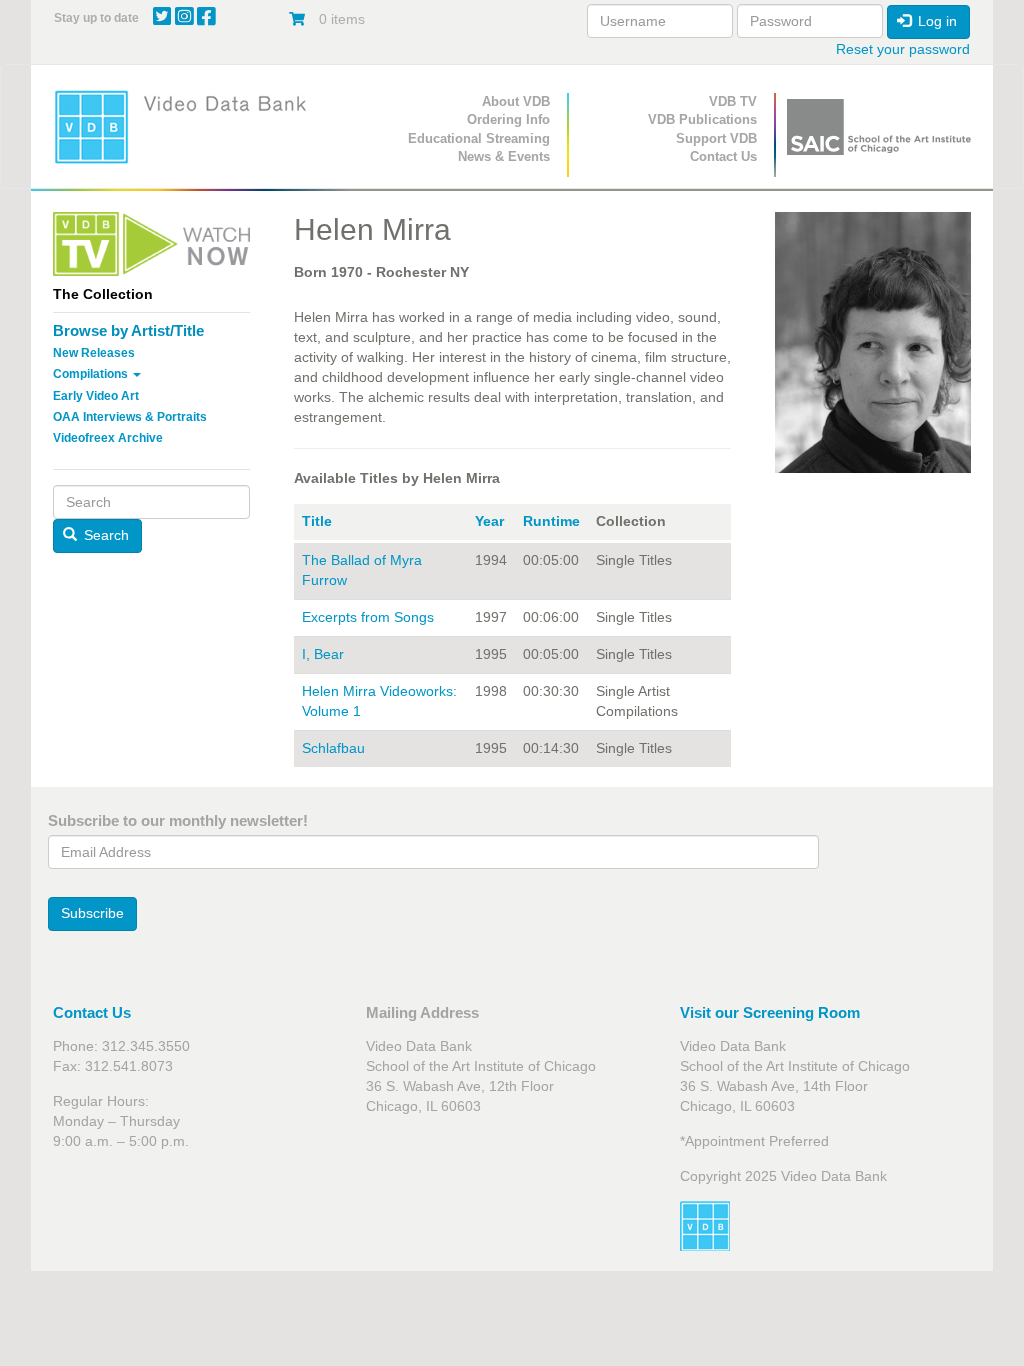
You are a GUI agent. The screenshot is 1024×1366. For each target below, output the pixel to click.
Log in (935, 21)
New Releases (94, 353)
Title (317, 521)
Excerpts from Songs (368, 617)
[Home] (187, 126)
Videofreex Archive (108, 438)
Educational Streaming (479, 138)
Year (489, 521)
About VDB (516, 101)
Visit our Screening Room (770, 1012)
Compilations (92, 374)
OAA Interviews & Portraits (130, 417)
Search (104, 535)
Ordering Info (508, 119)
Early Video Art (96, 396)
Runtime (551, 521)
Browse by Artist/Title (128, 330)
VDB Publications (702, 119)
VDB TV (733, 101)
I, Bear (323, 654)
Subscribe (92, 913)
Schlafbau (333, 748)
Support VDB (716, 138)
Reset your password (903, 49)
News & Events (504, 156)
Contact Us (723, 156)
